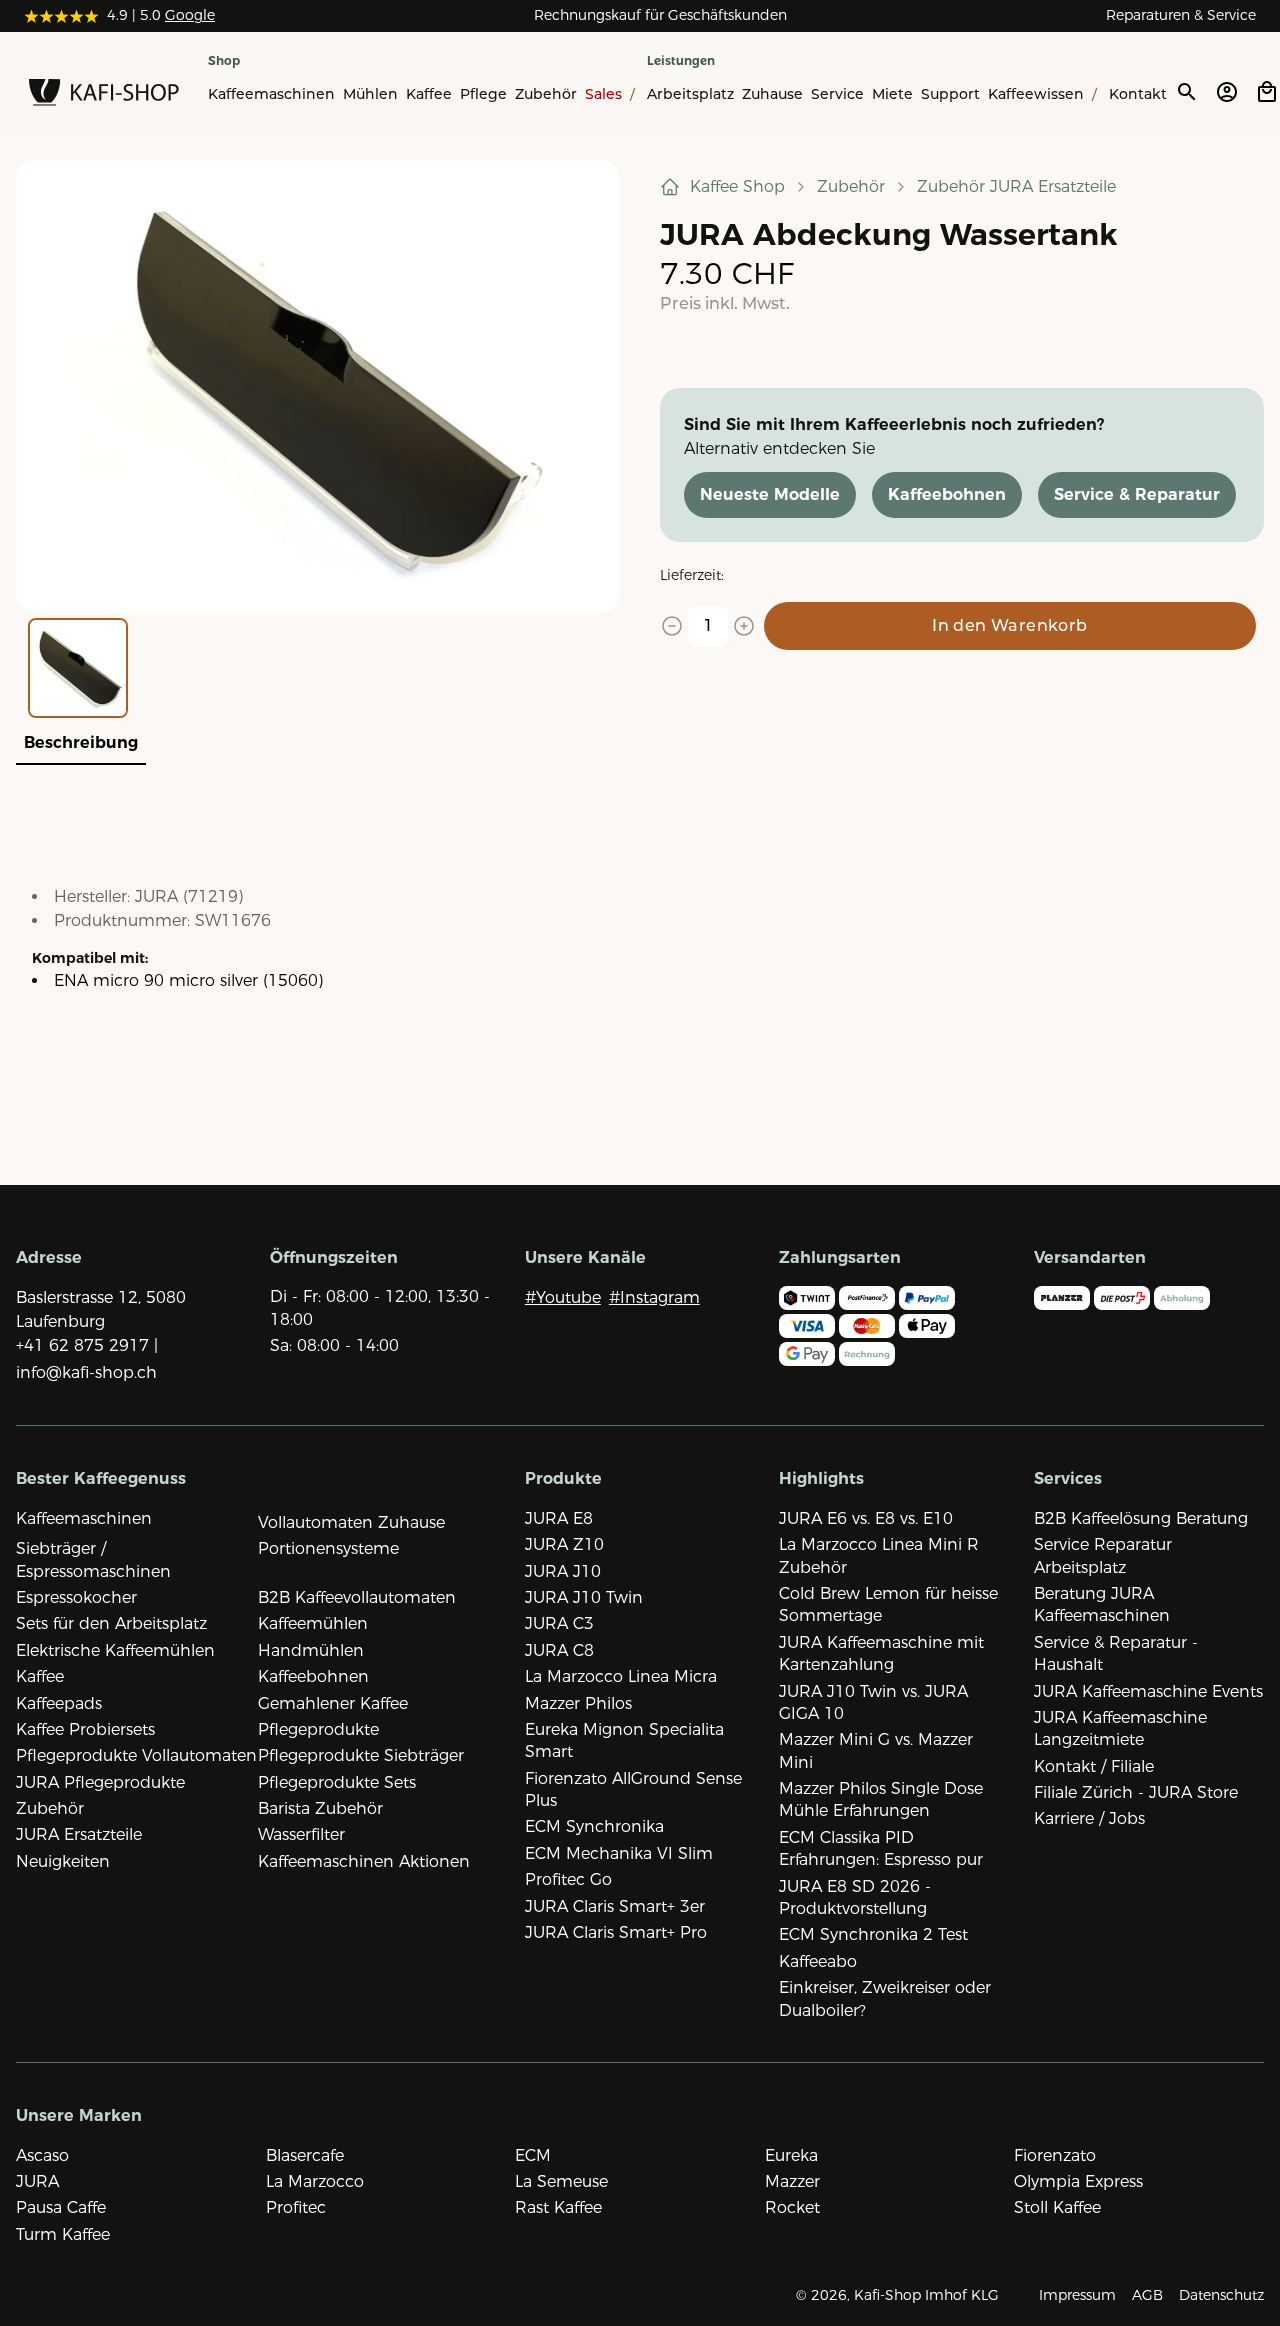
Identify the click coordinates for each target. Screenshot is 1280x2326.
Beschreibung (81, 742)
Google (190, 15)
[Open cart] (1267, 92)
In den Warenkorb (1009, 625)
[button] (318, 386)
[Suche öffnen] (1186, 92)
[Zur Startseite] (104, 96)
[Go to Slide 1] (78, 668)
